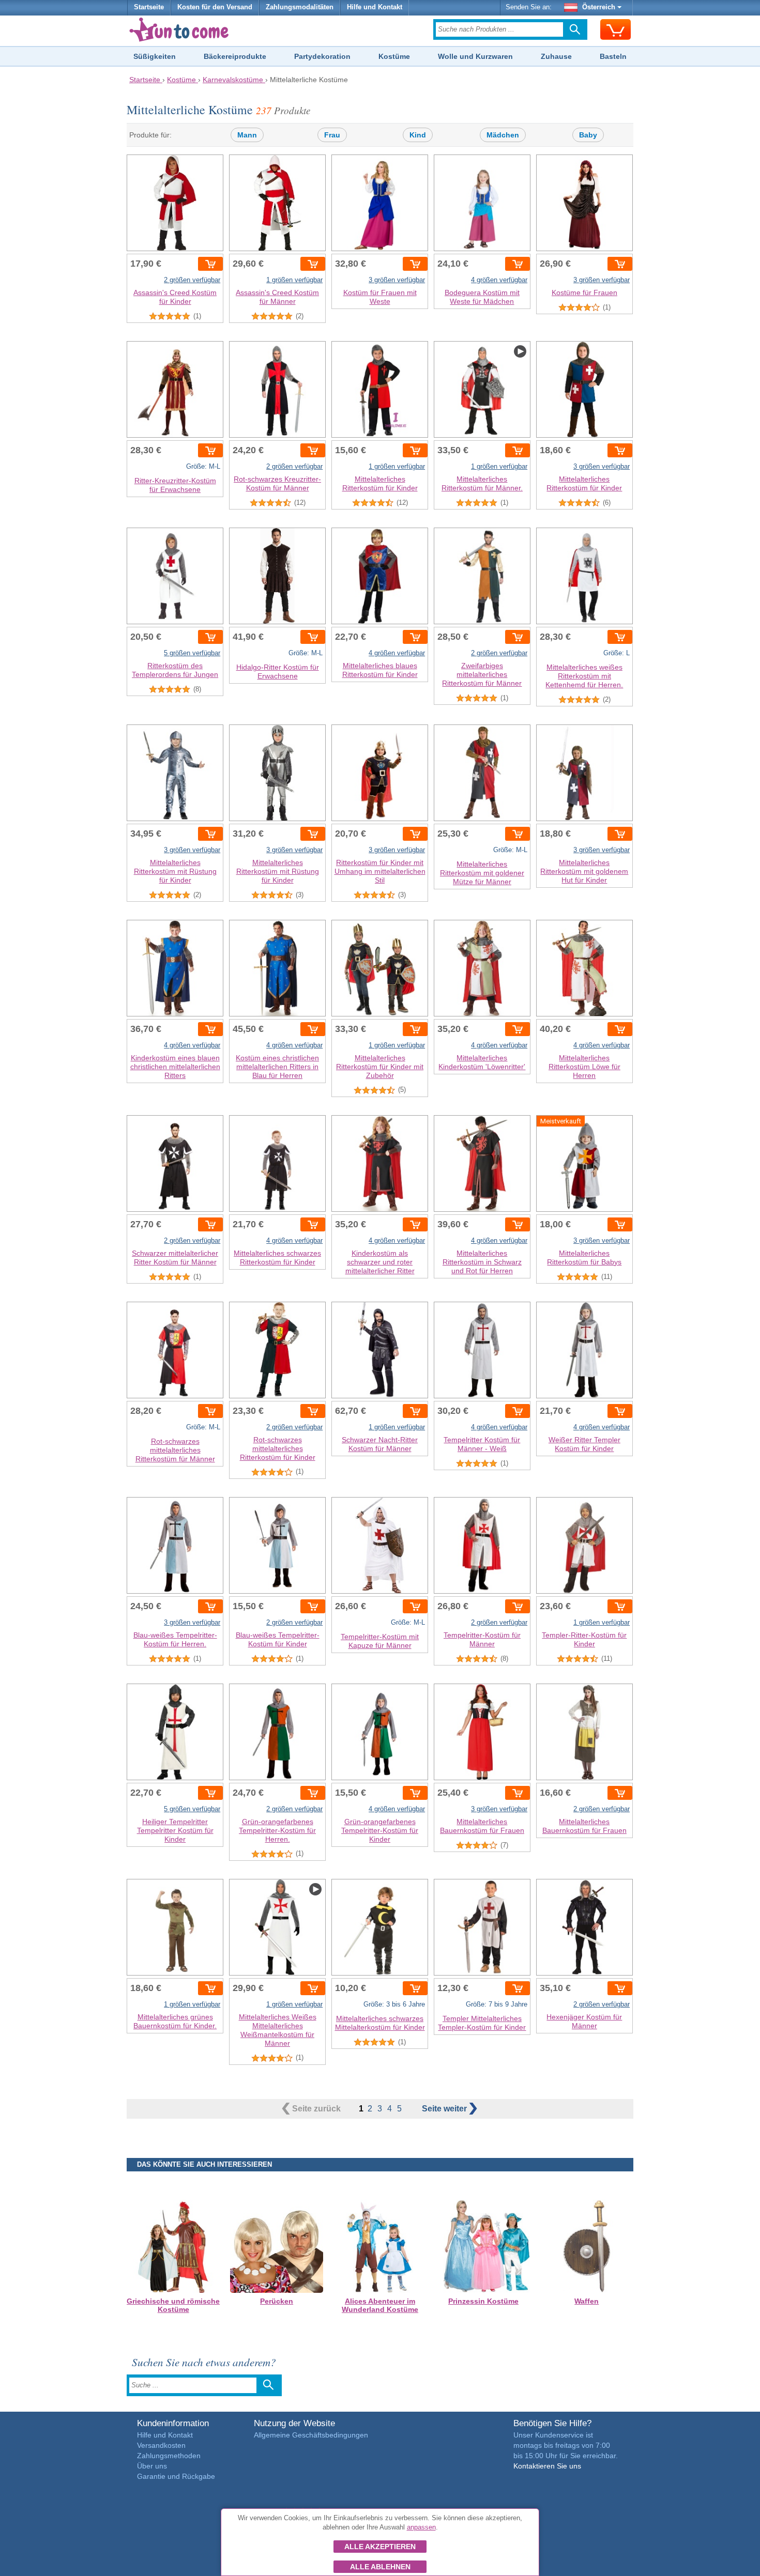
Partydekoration (322, 56)
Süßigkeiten (155, 56)
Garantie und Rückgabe (176, 2476)
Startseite (149, 7)
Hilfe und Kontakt (375, 7)
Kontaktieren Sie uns (547, 2466)
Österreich (599, 7)
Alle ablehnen (380, 2567)
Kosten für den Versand (215, 7)
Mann (247, 135)
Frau (332, 135)
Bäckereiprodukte (235, 56)
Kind (418, 135)
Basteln (613, 56)
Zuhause (556, 56)
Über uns (152, 2466)
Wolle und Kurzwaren (475, 56)
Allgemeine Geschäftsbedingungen (311, 2435)
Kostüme (394, 56)
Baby (588, 135)
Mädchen (503, 135)
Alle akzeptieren (380, 2547)
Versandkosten (161, 2445)
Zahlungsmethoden (169, 2456)
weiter (445, 2109)
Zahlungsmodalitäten (300, 7)
